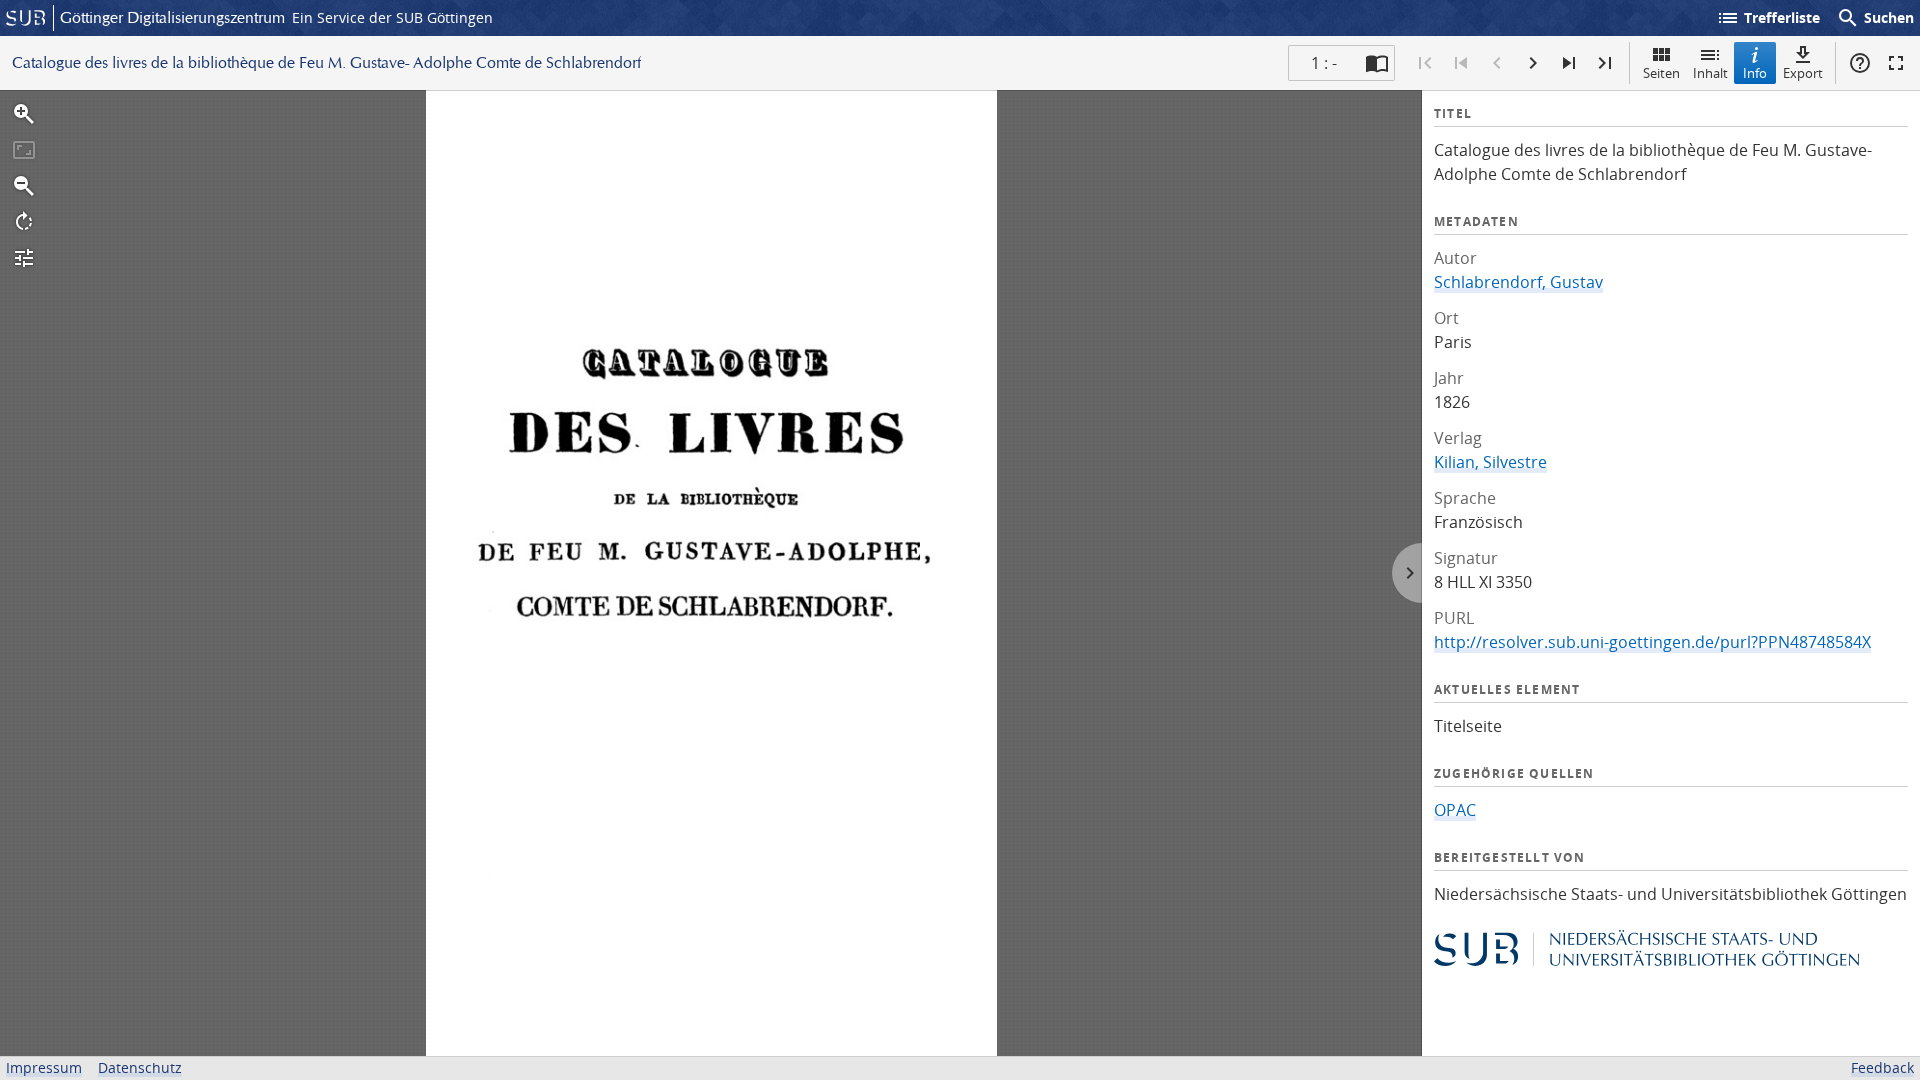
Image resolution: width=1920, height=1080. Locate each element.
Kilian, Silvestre (1490, 462)
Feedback (1882, 1067)
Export (1803, 73)
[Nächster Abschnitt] (1569, 63)
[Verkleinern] (24, 186)
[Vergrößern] (24, 114)
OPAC (1455, 810)
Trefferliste (1768, 18)
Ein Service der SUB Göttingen (392, 17)
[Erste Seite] (1425, 63)
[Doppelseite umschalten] (1377, 63)
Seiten (1661, 73)
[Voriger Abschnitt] (1461, 63)
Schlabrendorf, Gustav (1518, 282)
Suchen (1875, 18)
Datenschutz (140, 1067)
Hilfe (1860, 63)
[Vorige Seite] (1497, 63)
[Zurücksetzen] (24, 150)
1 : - (1324, 63)
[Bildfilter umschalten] (24, 258)
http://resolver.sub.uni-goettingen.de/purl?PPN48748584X (1652, 642)
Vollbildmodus (1896, 63)
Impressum (44, 1067)
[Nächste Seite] (1533, 63)
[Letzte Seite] (1605, 63)
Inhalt (1710, 73)
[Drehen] (24, 222)
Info (1755, 73)
